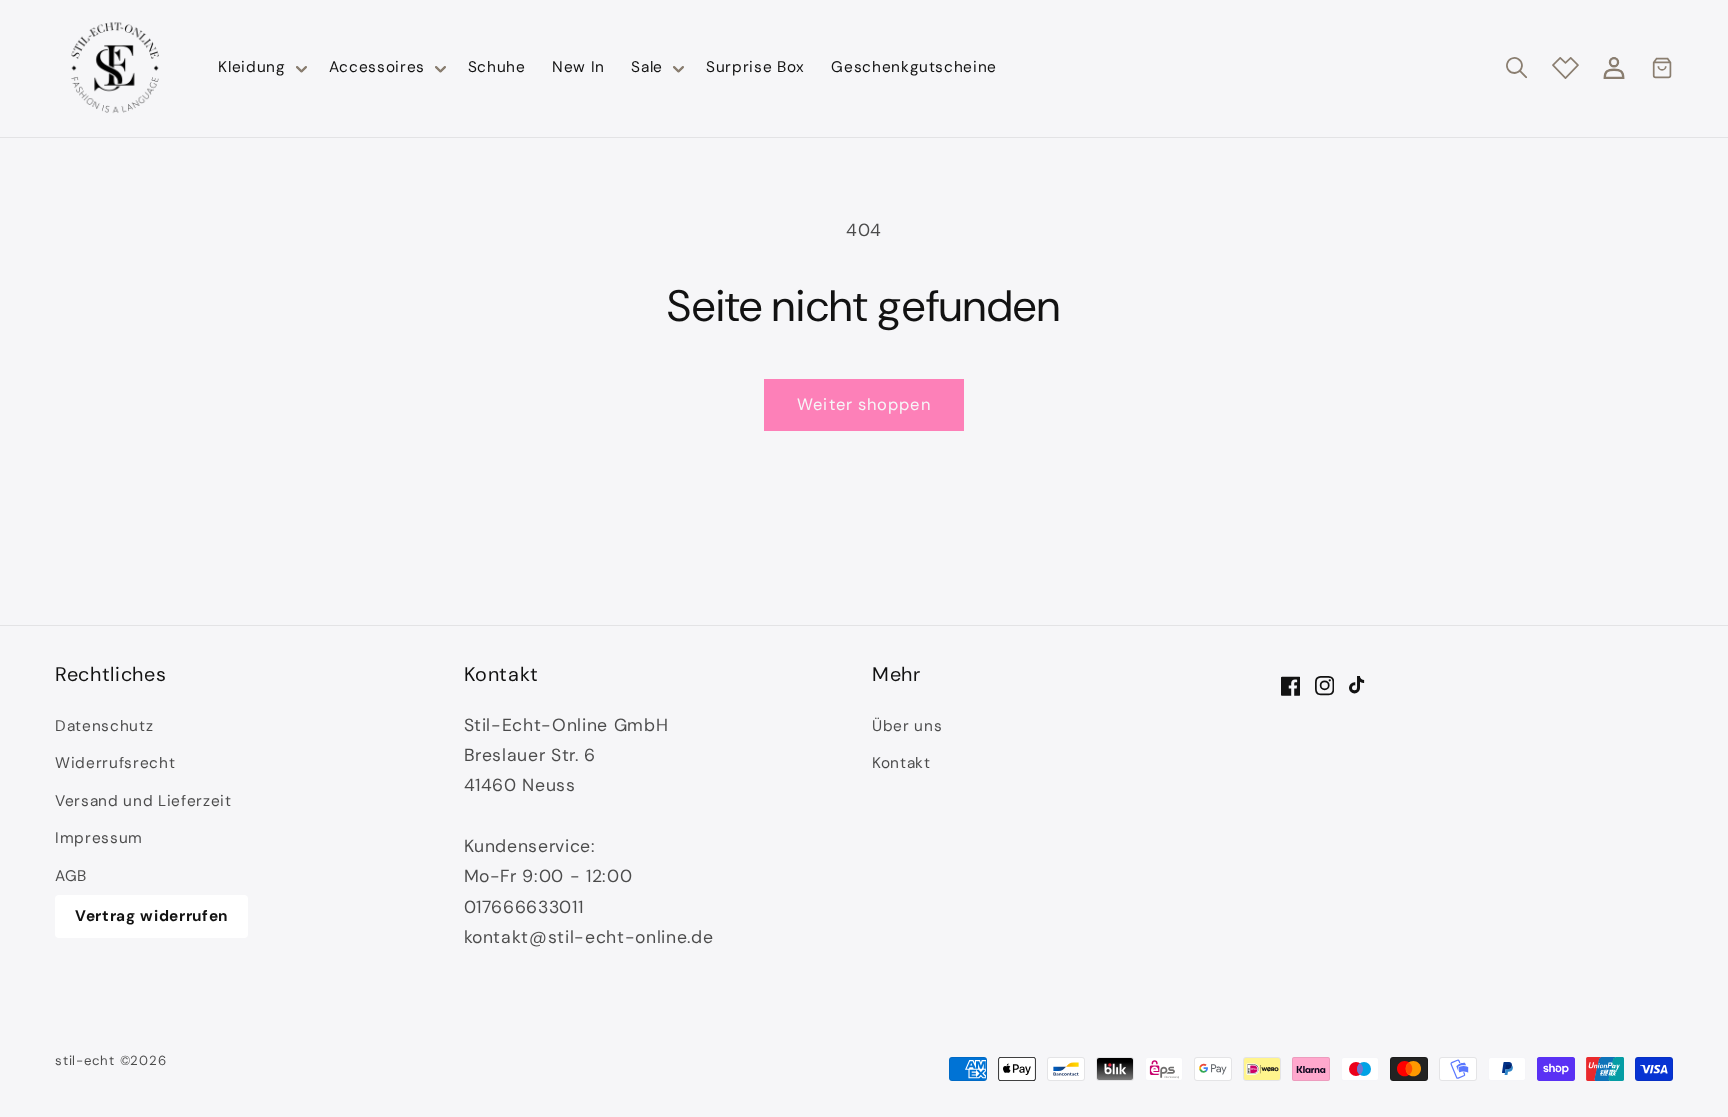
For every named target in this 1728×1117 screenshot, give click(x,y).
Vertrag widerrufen (151, 916)
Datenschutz (104, 726)
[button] (260, 68)
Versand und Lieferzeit (143, 801)
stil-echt (85, 1060)
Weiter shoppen (863, 404)
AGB (71, 876)
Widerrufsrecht (115, 763)
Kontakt (901, 763)
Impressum (99, 838)
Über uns (907, 726)
